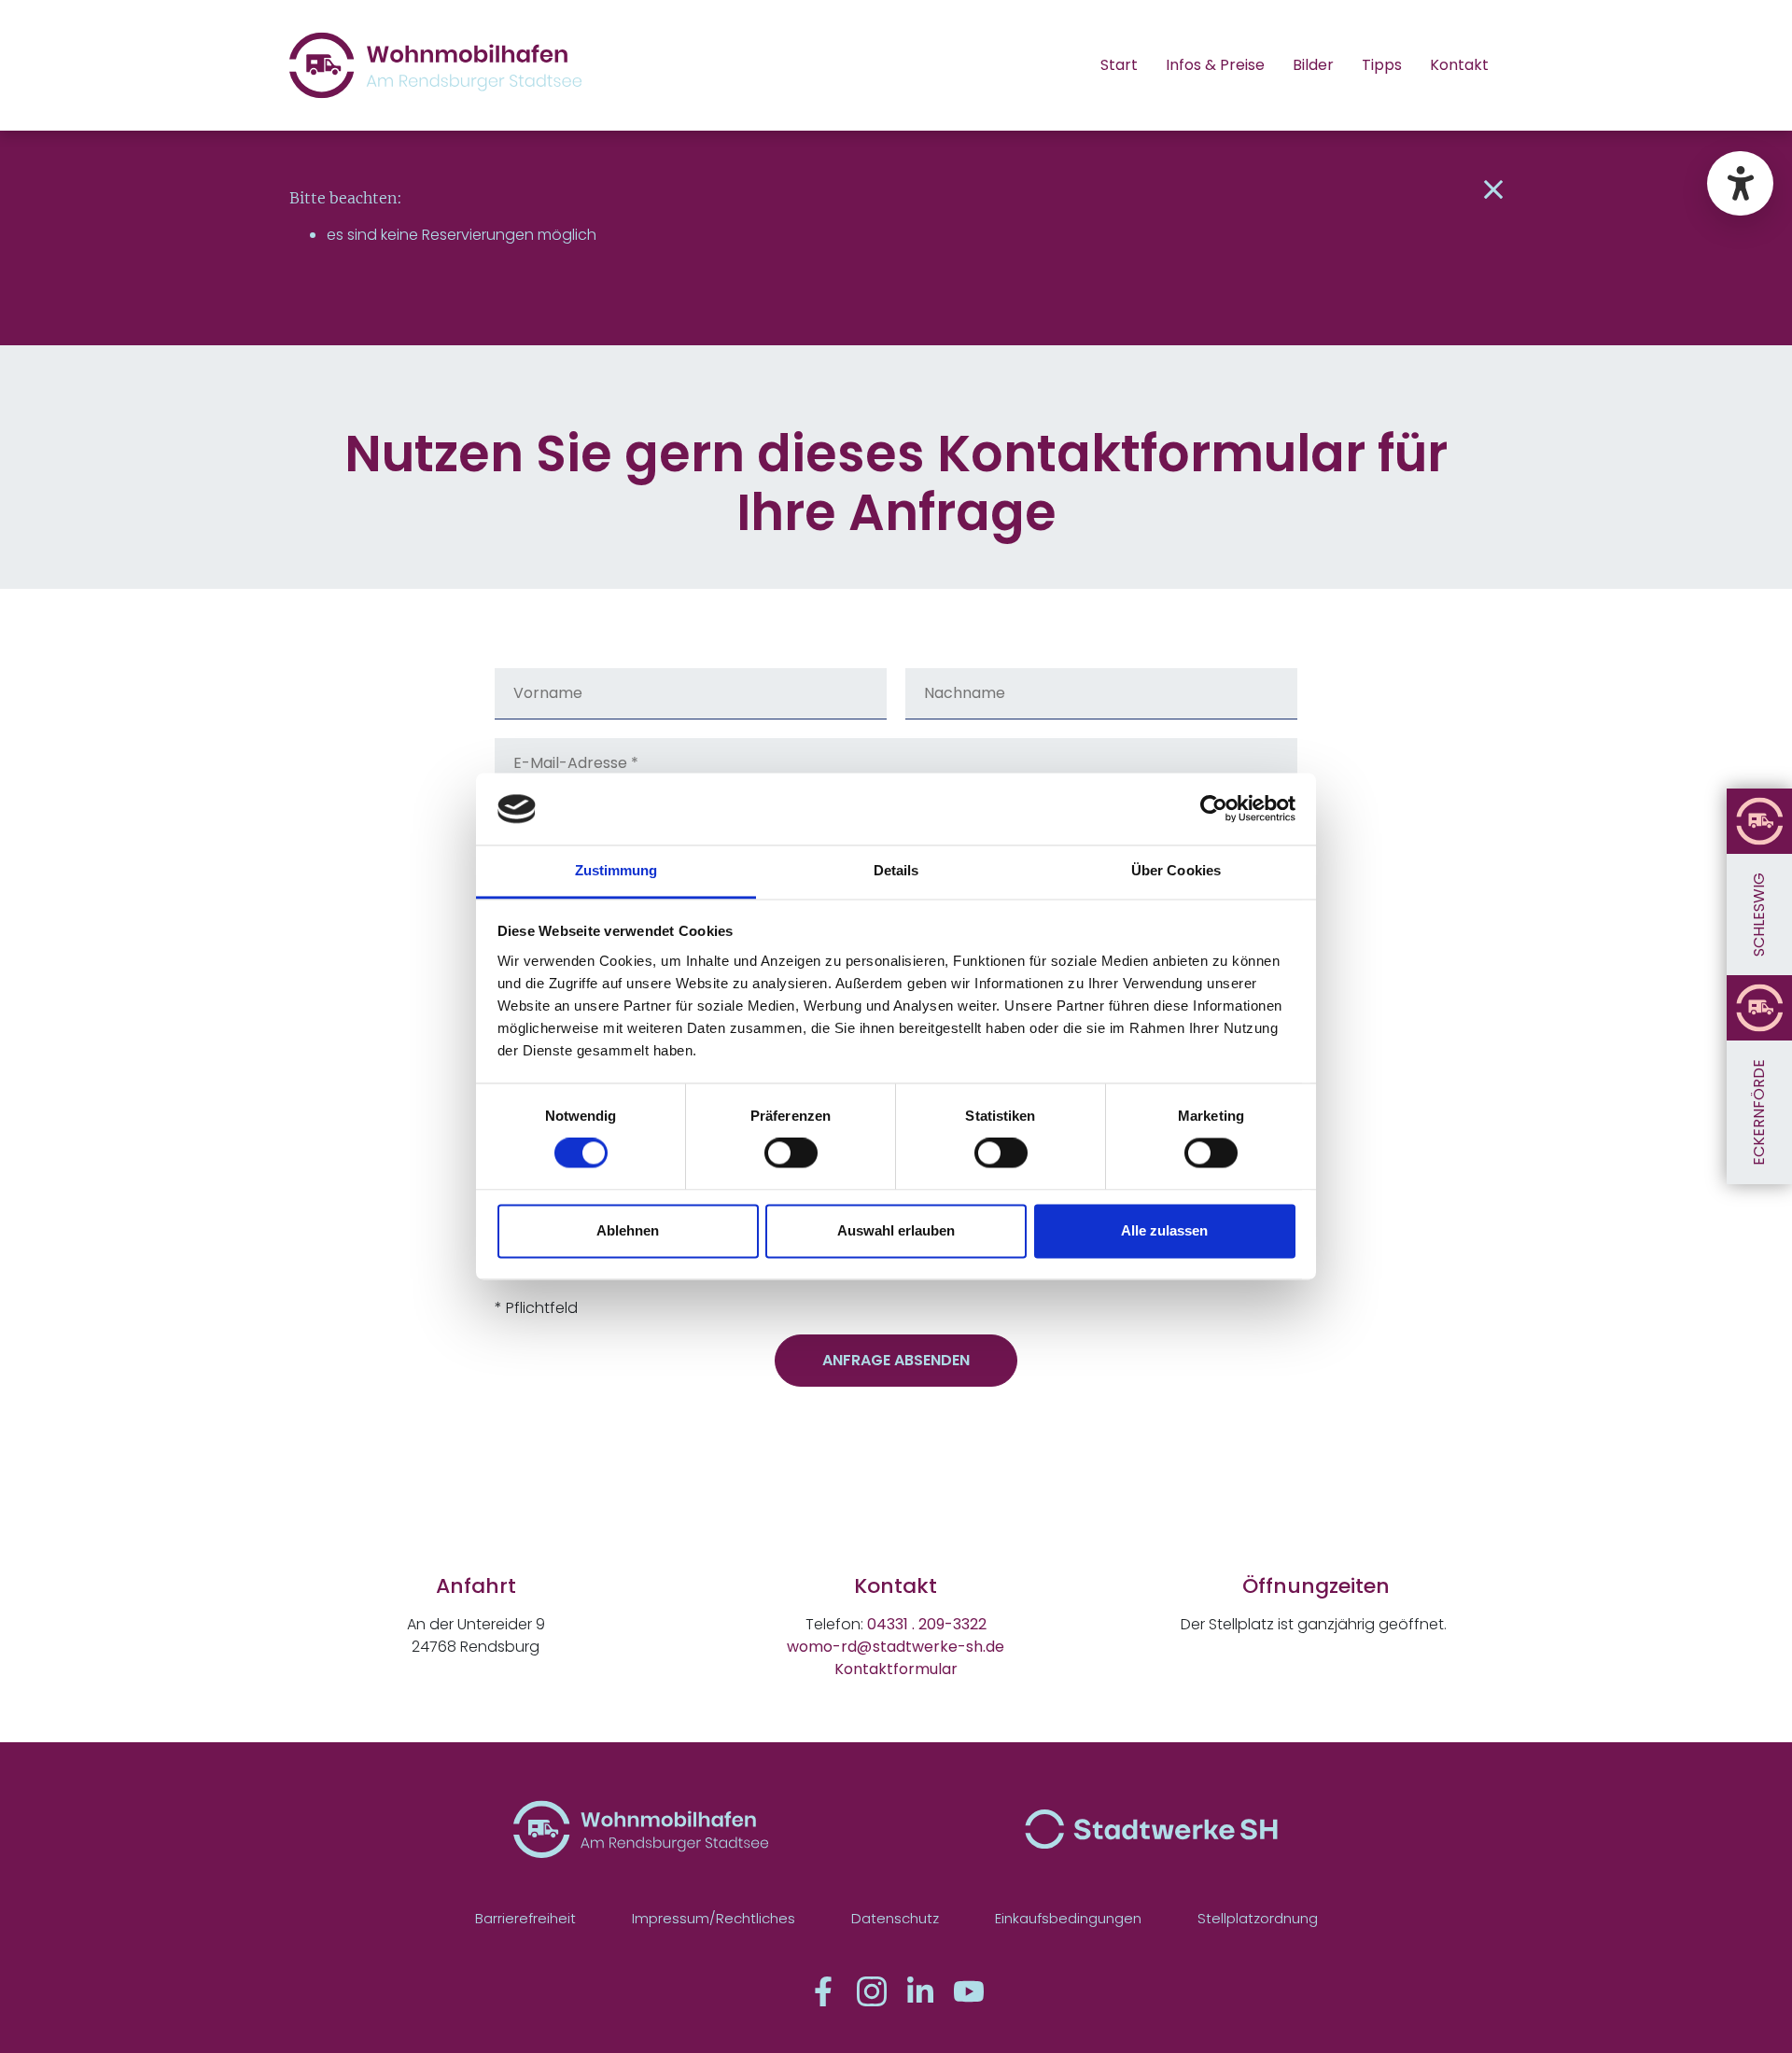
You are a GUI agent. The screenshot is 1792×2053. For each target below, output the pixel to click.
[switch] (791, 1153)
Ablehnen (628, 1230)
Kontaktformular (896, 1669)
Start (1119, 65)
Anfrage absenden (896, 1360)
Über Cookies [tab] (1176, 870)
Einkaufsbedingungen (1068, 1918)
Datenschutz (895, 1918)
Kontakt (1459, 65)
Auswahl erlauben (896, 1230)
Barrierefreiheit (525, 1918)
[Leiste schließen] (1493, 190)
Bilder (1313, 65)
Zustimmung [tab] (616, 870)
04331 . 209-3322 (927, 1624)
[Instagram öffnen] (872, 1991)
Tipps (1382, 65)
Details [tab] (896, 870)
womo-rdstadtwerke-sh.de (896, 1647)
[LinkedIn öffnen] (920, 1991)
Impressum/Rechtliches (714, 1918)
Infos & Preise (1215, 65)
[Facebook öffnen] (823, 1991)
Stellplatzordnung (1258, 1918)
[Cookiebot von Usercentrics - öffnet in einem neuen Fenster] (1214, 809)
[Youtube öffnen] (969, 1991)
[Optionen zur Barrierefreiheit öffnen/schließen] (1740, 183)
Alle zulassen (1164, 1230)
